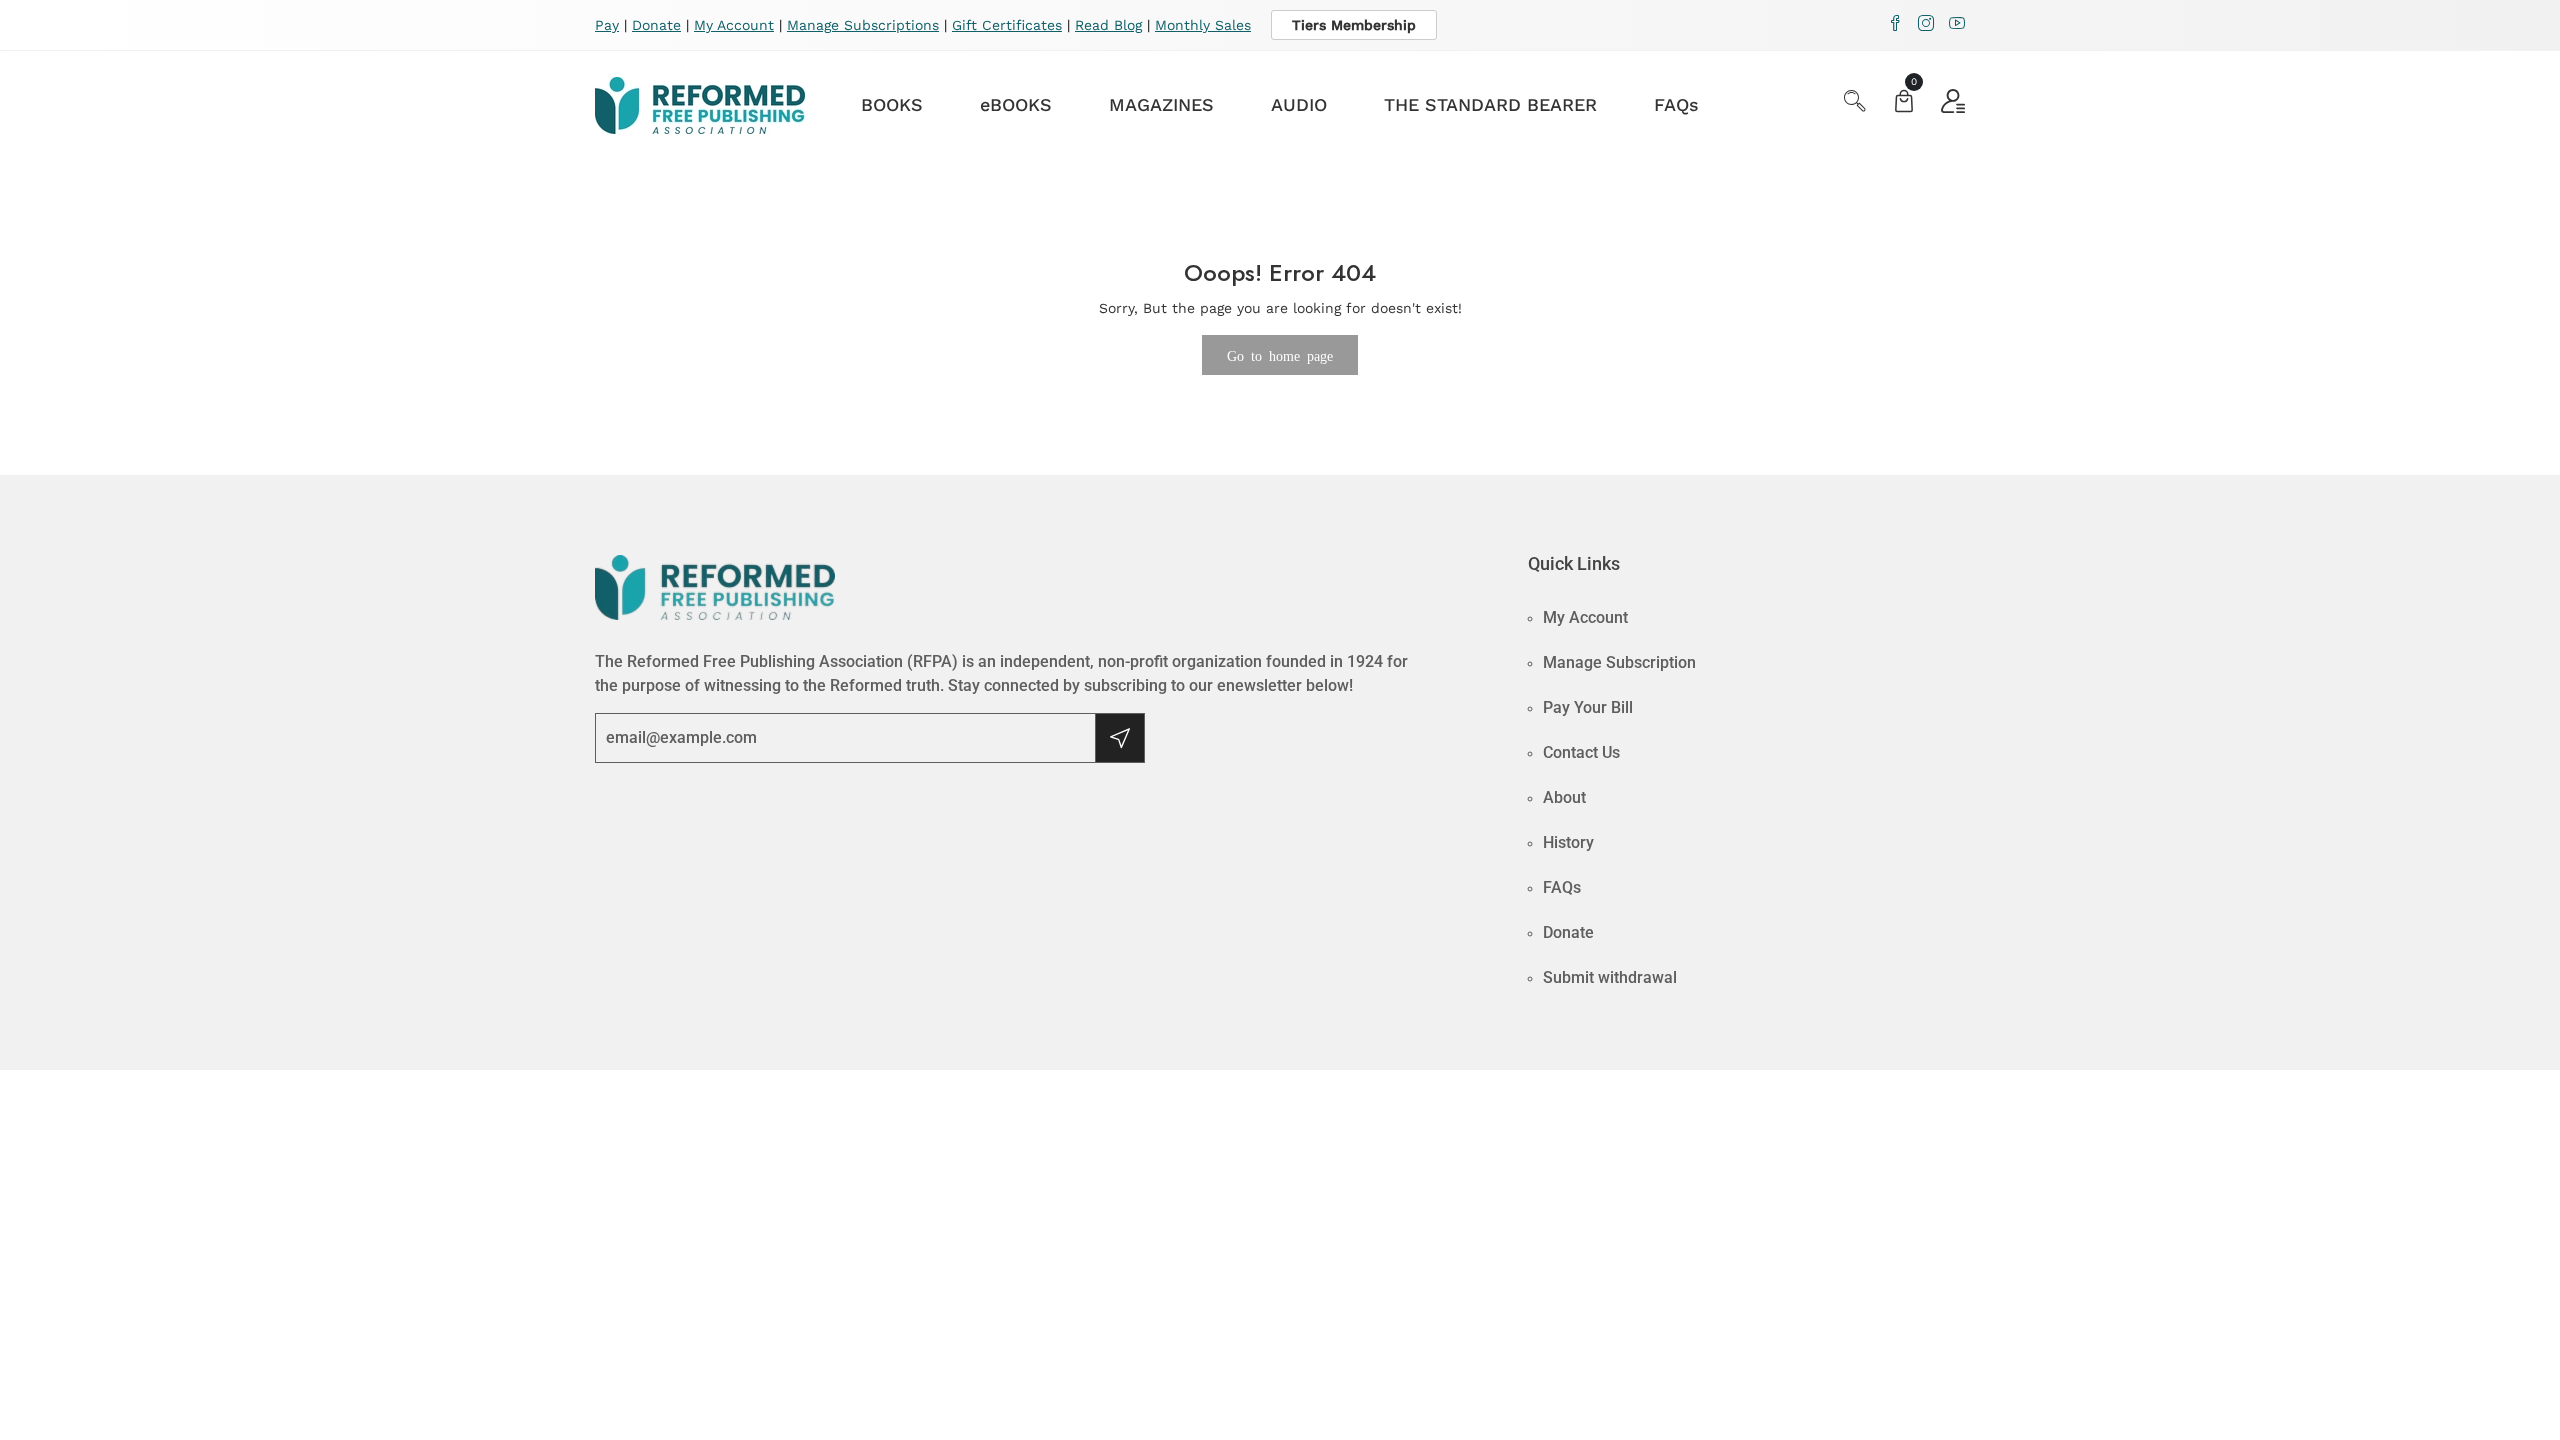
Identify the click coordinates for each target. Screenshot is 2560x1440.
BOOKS (892, 104)
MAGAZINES (1161, 104)
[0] (1904, 103)
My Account (734, 25)
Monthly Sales (1203, 25)
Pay (607, 25)
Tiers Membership (1354, 25)
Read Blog (1108, 25)
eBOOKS (1016, 104)
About (1564, 797)
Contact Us (1581, 752)
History (1568, 842)
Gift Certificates (1007, 25)
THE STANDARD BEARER (1490, 104)
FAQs (1676, 104)
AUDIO (1299, 104)
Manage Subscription (1619, 662)
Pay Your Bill (1588, 707)
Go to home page (1280, 355)
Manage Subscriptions (863, 25)
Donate (656, 25)
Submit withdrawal (1610, 977)
